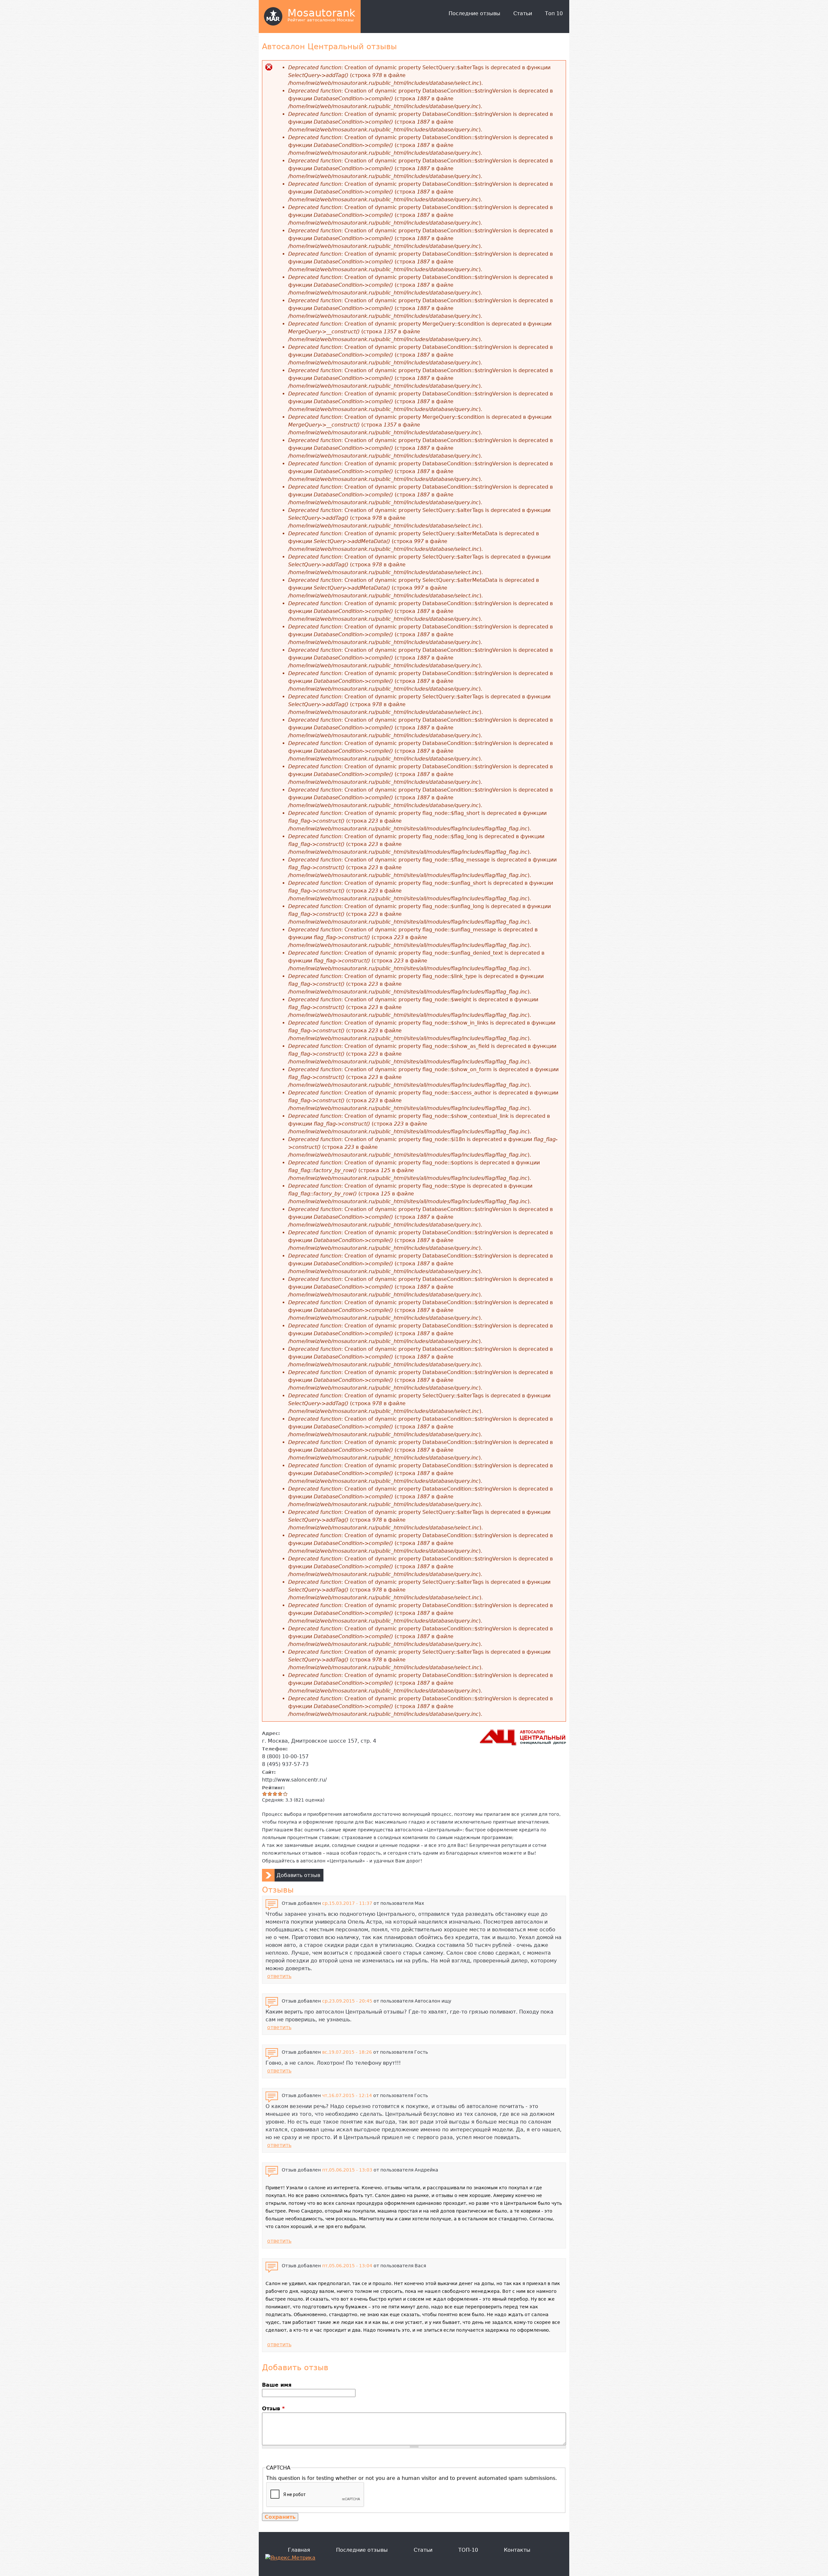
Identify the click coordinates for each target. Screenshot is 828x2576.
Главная (299, 2550)
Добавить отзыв (298, 1875)
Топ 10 (554, 13)
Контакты (517, 2550)
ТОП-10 (468, 2550)
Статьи (523, 13)
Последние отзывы (474, 13)
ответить (279, 1976)
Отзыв (273, 2409)
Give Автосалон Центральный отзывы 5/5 (285, 1794)
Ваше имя (277, 2385)
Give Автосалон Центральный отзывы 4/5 (280, 1794)
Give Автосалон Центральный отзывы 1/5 (265, 1794)
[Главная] (273, 17)
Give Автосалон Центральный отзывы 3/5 (275, 1794)
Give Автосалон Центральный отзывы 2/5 (270, 1794)
